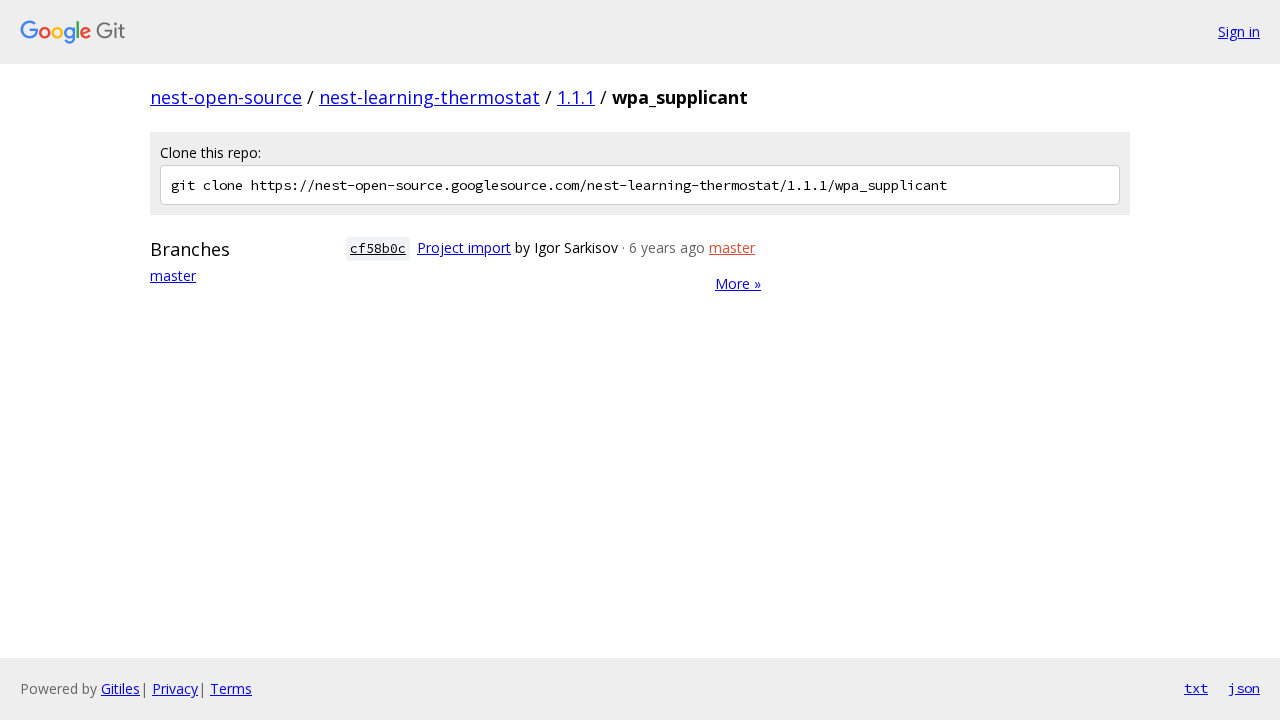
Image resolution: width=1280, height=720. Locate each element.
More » (738, 283)
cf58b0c (378, 248)
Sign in (1239, 31)
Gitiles (120, 688)
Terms (231, 688)
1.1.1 (576, 97)
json (1244, 688)
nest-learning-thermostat (429, 97)
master (173, 275)
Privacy (175, 688)
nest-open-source (226, 97)
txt (1196, 688)
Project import (464, 247)
